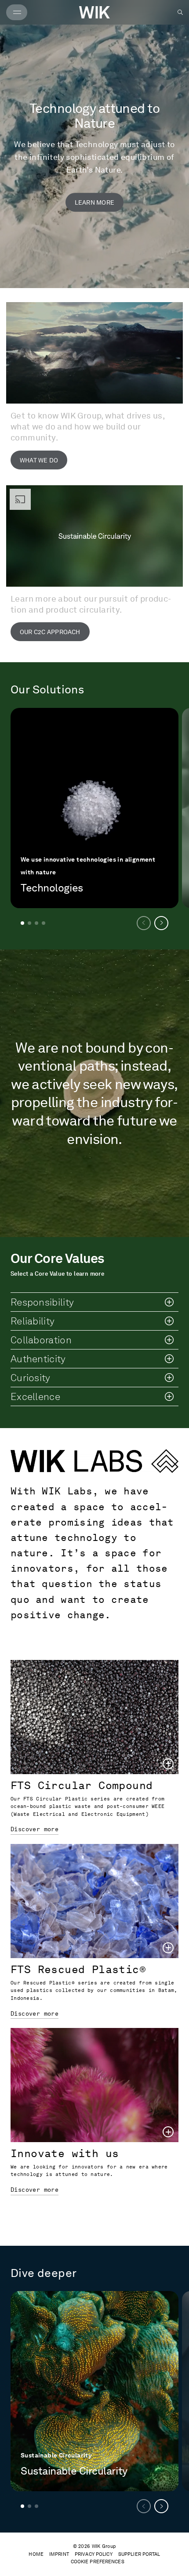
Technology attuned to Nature (94, 115)
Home (36, 2554)
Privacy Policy (94, 2554)
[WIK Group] (94, 12)
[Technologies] (94, 808)
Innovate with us (65, 2153)
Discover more (35, 1829)
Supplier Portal (139, 2554)
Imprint (59, 2554)
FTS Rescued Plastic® (78, 1969)
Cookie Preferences (98, 2562)
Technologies (52, 888)
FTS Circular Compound (82, 1785)
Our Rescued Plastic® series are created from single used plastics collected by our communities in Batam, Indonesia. (94, 1990)
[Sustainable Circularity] (94, 2391)
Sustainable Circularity (74, 2471)
